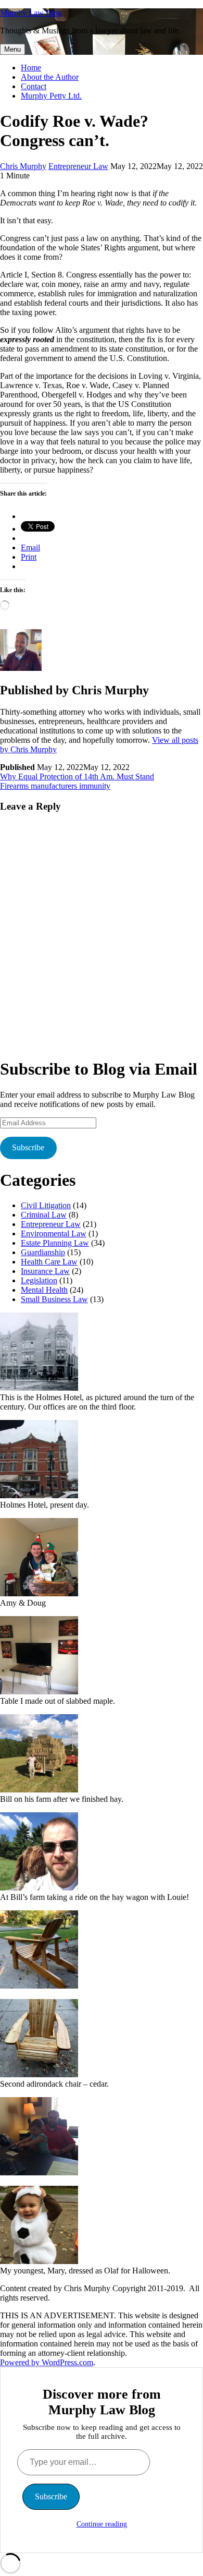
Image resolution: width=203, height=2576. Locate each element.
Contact (34, 86)
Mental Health (44, 1290)
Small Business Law (54, 1299)
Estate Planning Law (55, 1243)
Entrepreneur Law (78, 166)
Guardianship (43, 1252)
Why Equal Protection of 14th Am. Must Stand (77, 777)
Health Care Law (49, 1262)
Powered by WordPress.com (47, 2362)
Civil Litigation (46, 1205)
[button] (102, 1362)
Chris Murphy (23, 166)
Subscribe (28, 1147)
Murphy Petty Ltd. (51, 96)
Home (31, 68)
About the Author (50, 77)
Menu (12, 49)
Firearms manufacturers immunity (55, 786)
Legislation (39, 1280)
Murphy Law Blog (31, 13)
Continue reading (102, 2524)
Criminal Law (44, 1215)
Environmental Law (54, 1233)
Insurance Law (45, 1271)
